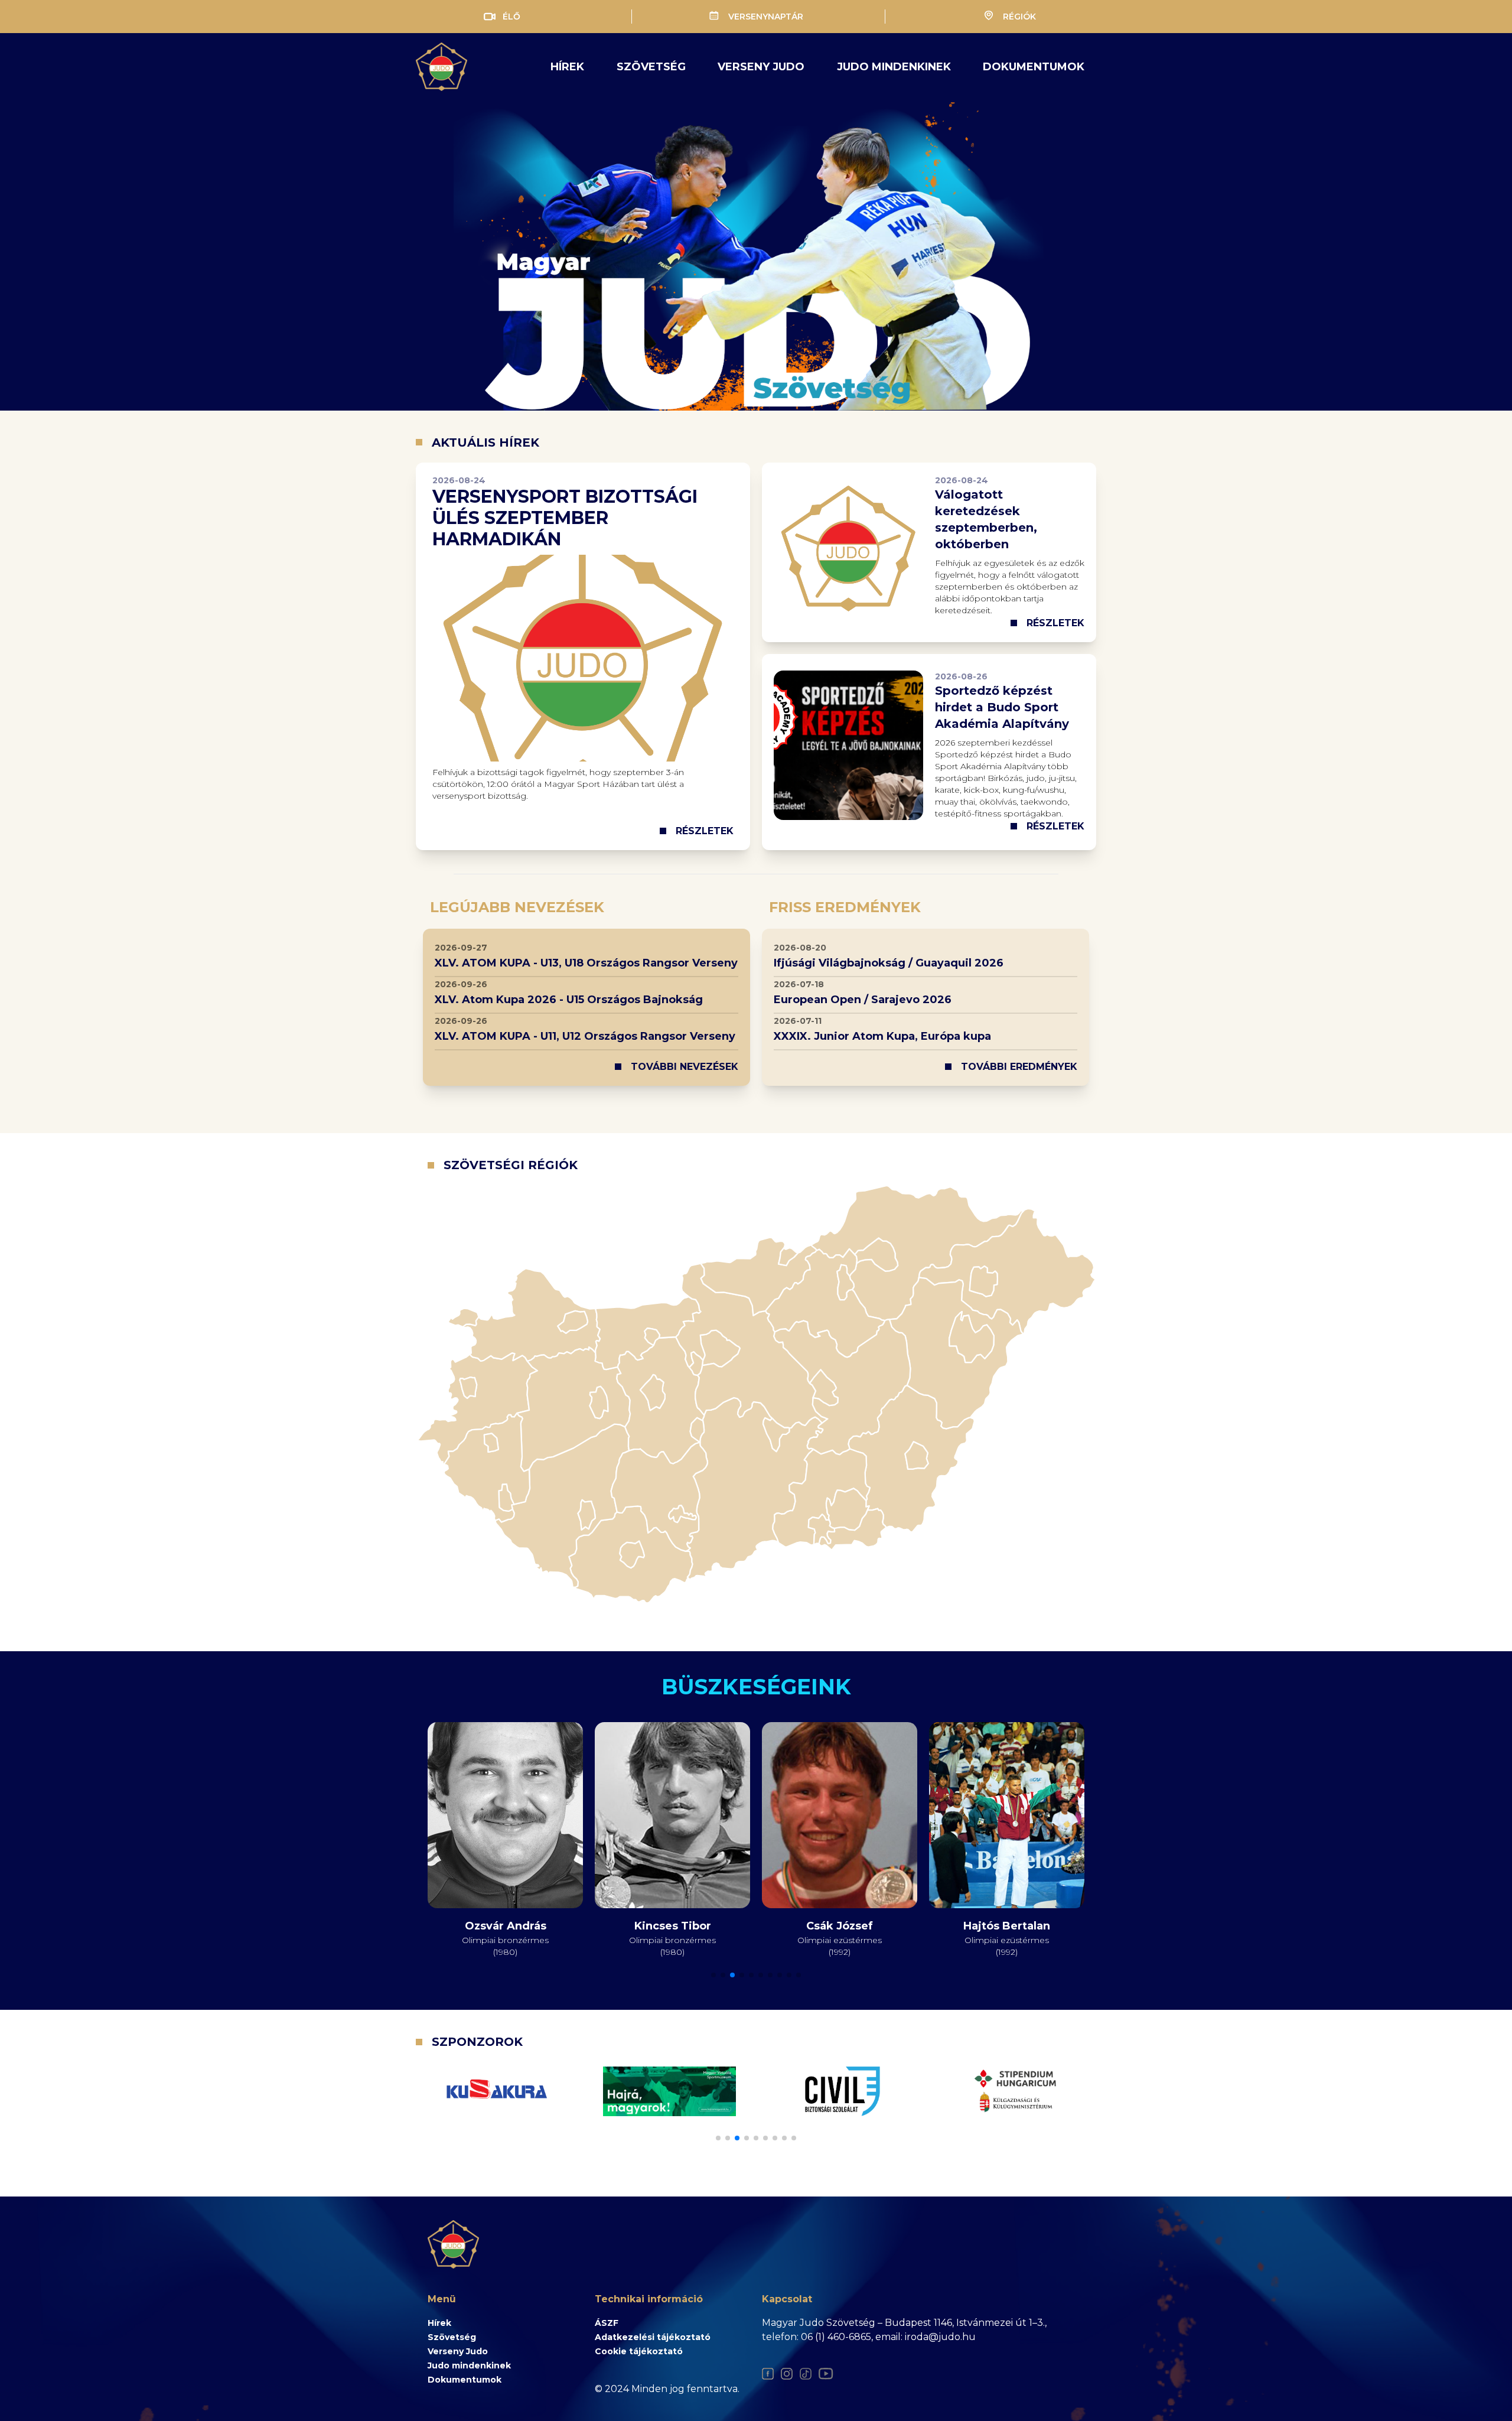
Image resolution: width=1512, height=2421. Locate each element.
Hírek (567, 67)
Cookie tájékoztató (639, 2351)
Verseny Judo (458, 2351)
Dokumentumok (1034, 67)
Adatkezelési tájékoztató (653, 2337)
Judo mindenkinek (469, 2365)
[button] (713, 1975)
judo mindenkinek (894, 67)
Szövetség (651, 67)
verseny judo (761, 67)
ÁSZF (607, 2323)
